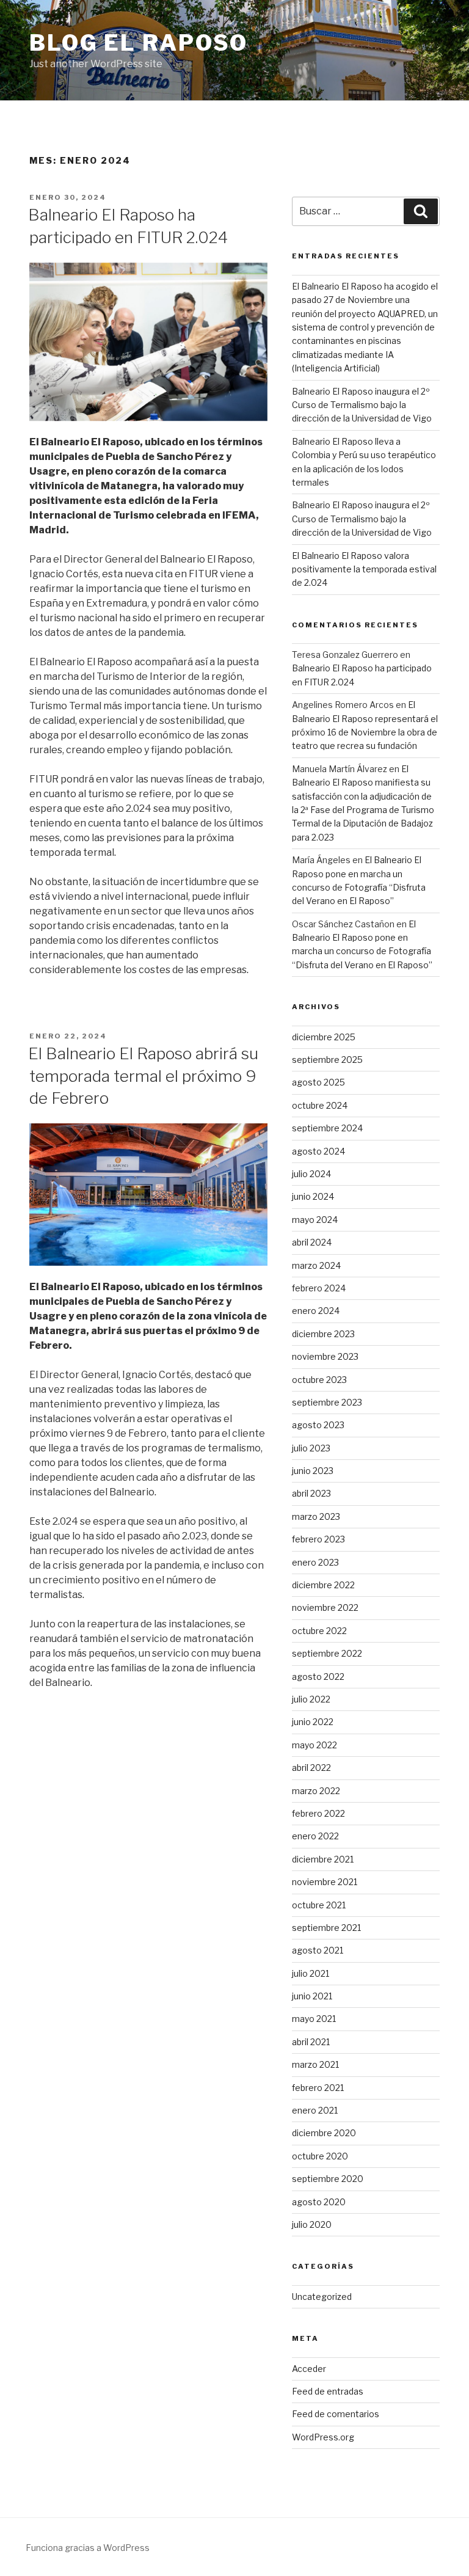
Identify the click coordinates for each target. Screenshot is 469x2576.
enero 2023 (315, 1562)
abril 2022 (311, 1768)
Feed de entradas (328, 2391)
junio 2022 (313, 1722)
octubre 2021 (319, 1905)
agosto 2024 (318, 1151)
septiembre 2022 (327, 1653)
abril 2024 (312, 1242)
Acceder (309, 2369)
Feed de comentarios (336, 2414)
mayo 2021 (314, 2019)
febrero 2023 (318, 1539)
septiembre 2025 (327, 1060)
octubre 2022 (319, 1631)
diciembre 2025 (324, 1037)
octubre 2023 (319, 1380)
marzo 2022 (316, 1791)
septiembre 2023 (327, 1402)
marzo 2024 (316, 1265)
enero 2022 (315, 1836)
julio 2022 (311, 1699)
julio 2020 (312, 2224)
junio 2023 (313, 1471)
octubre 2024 (320, 1105)
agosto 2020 (319, 2202)
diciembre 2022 (323, 1585)
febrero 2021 (318, 2088)
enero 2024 (316, 1311)
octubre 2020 (320, 2156)
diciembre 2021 (323, 1859)
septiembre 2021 (326, 1928)
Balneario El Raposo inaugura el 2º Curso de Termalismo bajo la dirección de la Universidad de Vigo (362, 405)
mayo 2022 (314, 1745)
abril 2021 (311, 2042)
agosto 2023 (318, 1425)
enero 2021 (315, 2110)
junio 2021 (312, 1996)
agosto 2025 (318, 1082)
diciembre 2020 (324, 2133)
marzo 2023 (316, 1516)
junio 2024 (313, 1196)
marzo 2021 (315, 2064)
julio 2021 (311, 1973)
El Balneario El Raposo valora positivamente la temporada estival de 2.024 (364, 569)
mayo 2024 (315, 1220)
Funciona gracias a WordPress (88, 2548)
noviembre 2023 (325, 1356)
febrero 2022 (318, 1813)
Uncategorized (322, 2297)
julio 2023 (311, 1448)
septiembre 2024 (327, 1128)
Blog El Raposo (139, 43)
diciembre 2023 (323, 1334)
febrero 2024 (319, 1288)
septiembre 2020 (328, 2179)
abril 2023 (311, 1493)
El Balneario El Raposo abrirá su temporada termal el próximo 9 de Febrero (143, 1076)
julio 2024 (311, 1174)
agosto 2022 (318, 1677)
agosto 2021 (318, 1950)
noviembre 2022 (325, 1607)
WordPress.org (323, 2437)
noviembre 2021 (325, 1882)
